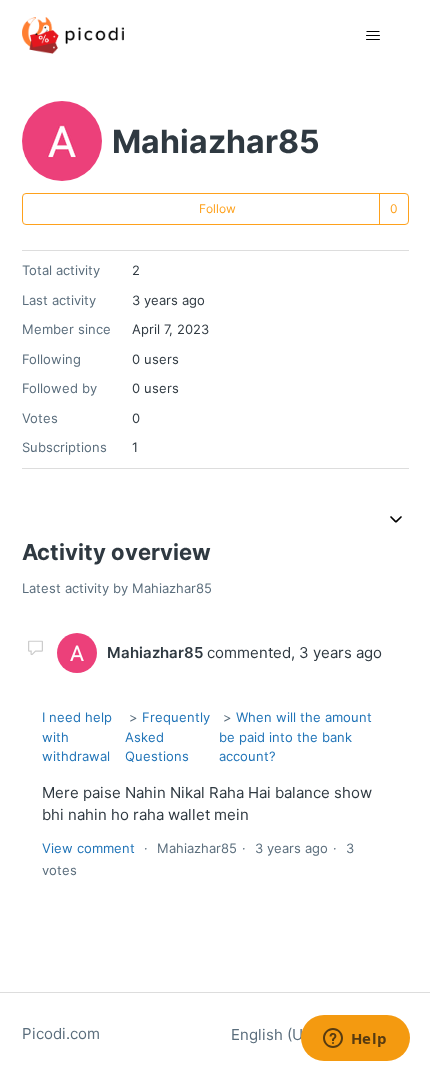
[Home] (73, 35)
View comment (88, 848)
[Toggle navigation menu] (373, 36)
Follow (217, 208)
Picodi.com (61, 1033)
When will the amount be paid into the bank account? (295, 736)
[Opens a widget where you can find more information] (355, 1040)
